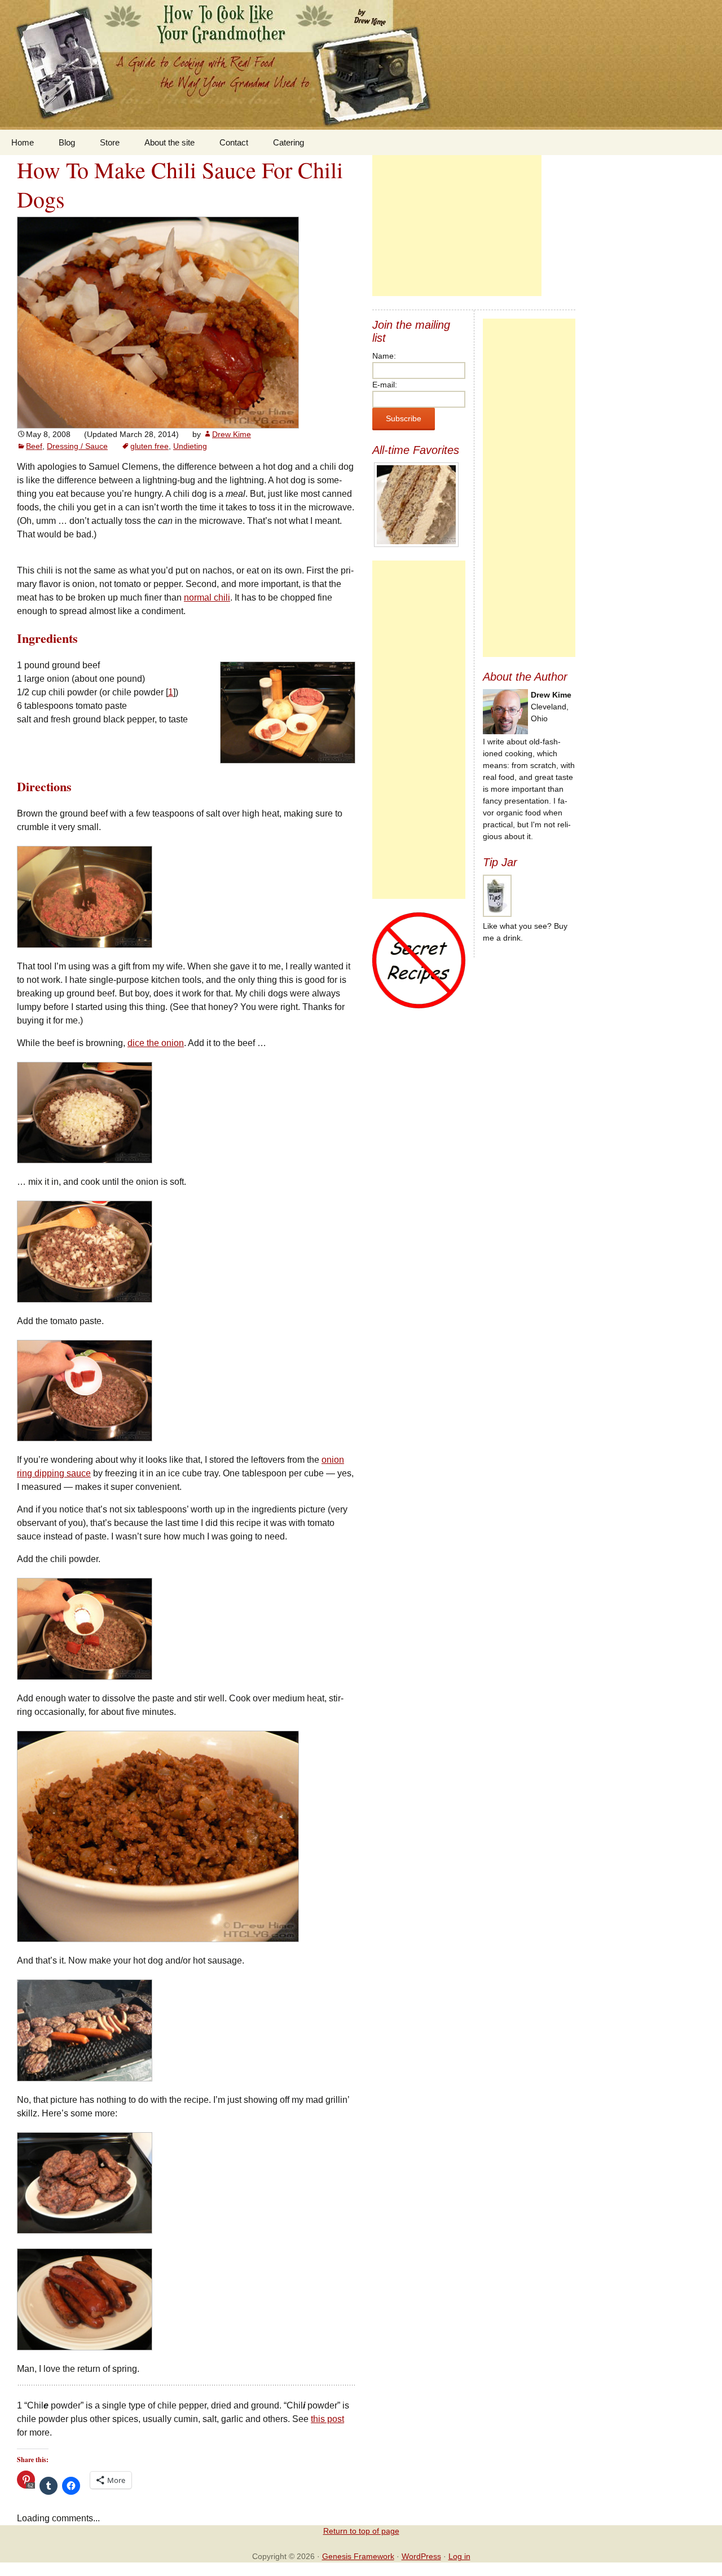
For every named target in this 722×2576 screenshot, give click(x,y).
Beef (34, 446)
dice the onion (156, 1043)
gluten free (149, 446)
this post (327, 2419)
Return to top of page (361, 2531)
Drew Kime (232, 434)
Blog (67, 142)
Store (110, 142)
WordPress (421, 2556)
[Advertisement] (457, 226)
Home (23, 142)
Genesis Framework (358, 2556)
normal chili (207, 597)
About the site (170, 142)
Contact (234, 142)
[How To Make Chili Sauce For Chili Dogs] (158, 322)
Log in (459, 2556)
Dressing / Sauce (77, 446)
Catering (289, 142)
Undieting (190, 446)
